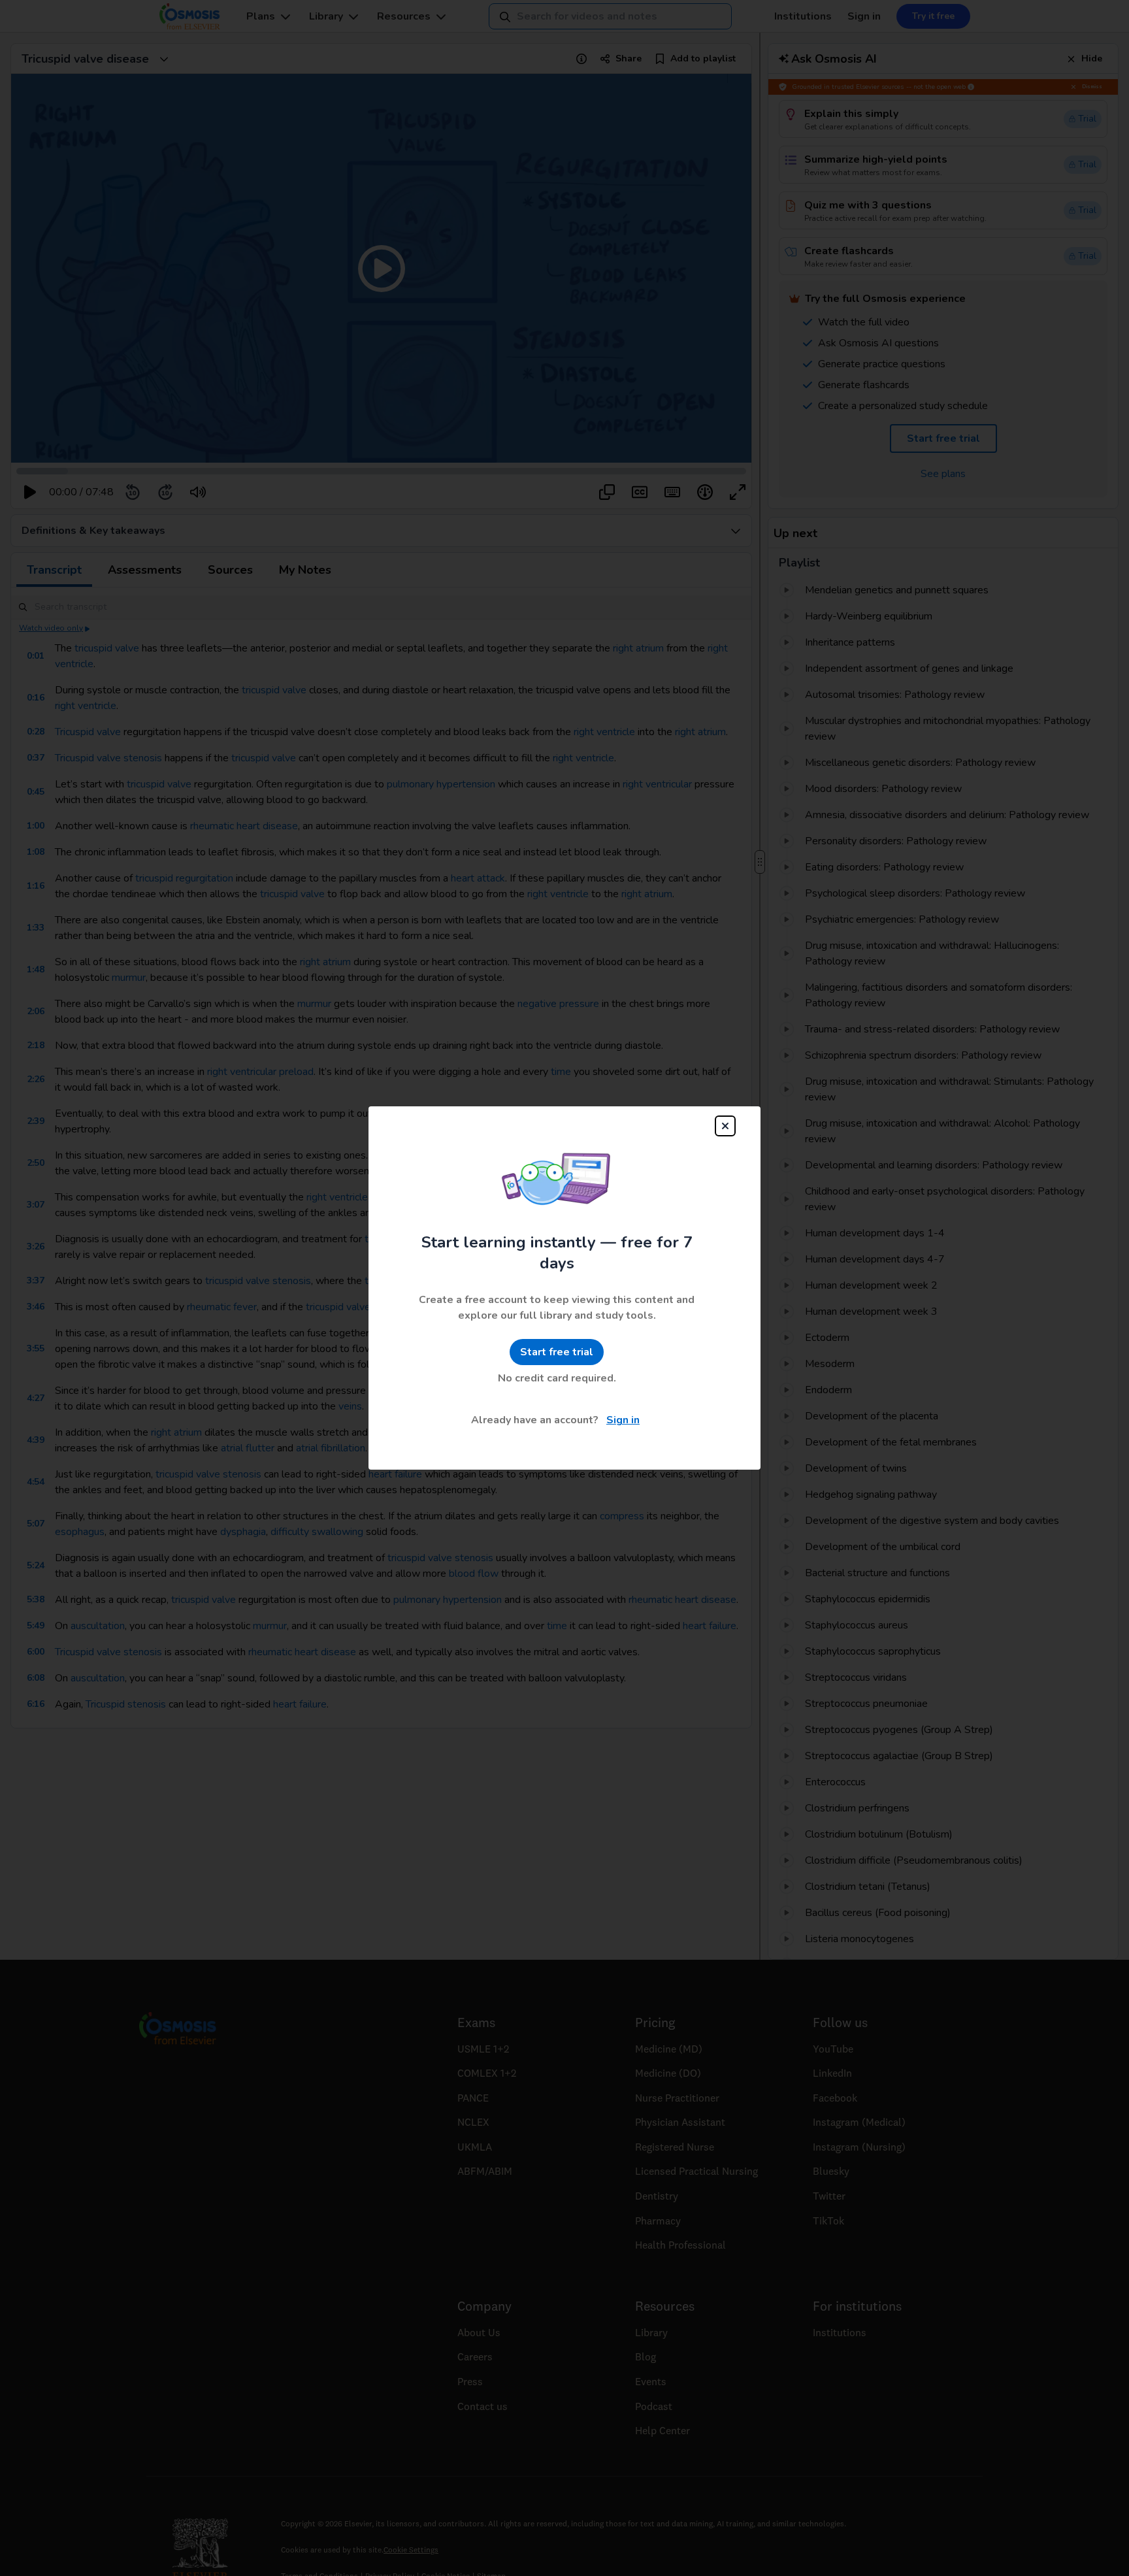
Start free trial (557, 1352)
